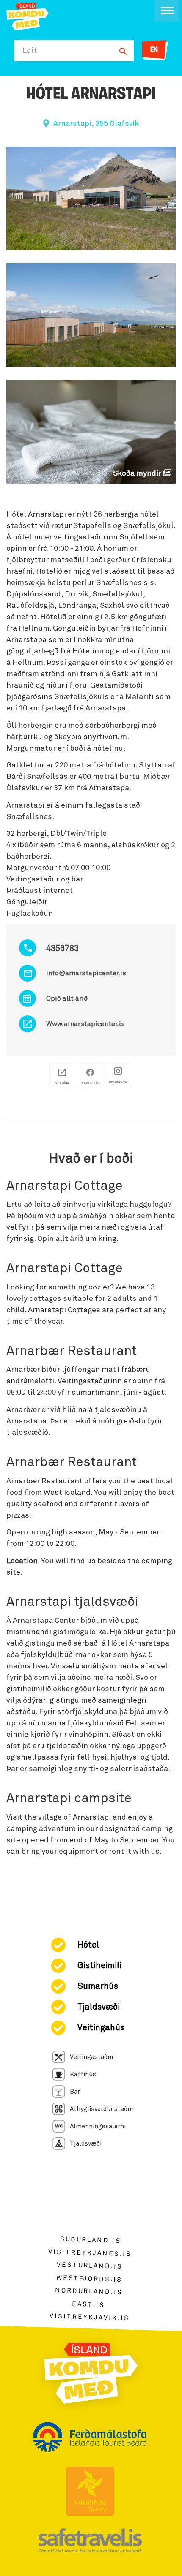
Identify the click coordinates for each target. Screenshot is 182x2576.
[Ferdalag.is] (28, 16)
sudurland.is (91, 2240)
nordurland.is (89, 2291)
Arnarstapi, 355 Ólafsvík (96, 124)
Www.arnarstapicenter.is (85, 1024)
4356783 (62, 949)
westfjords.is (89, 2279)
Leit (30, 51)
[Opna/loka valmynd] (167, 11)
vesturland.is (90, 2266)
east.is (88, 2304)
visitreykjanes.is (90, 2253)
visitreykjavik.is (90, 2317)
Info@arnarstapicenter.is (86, 973)
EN (154, 50)
